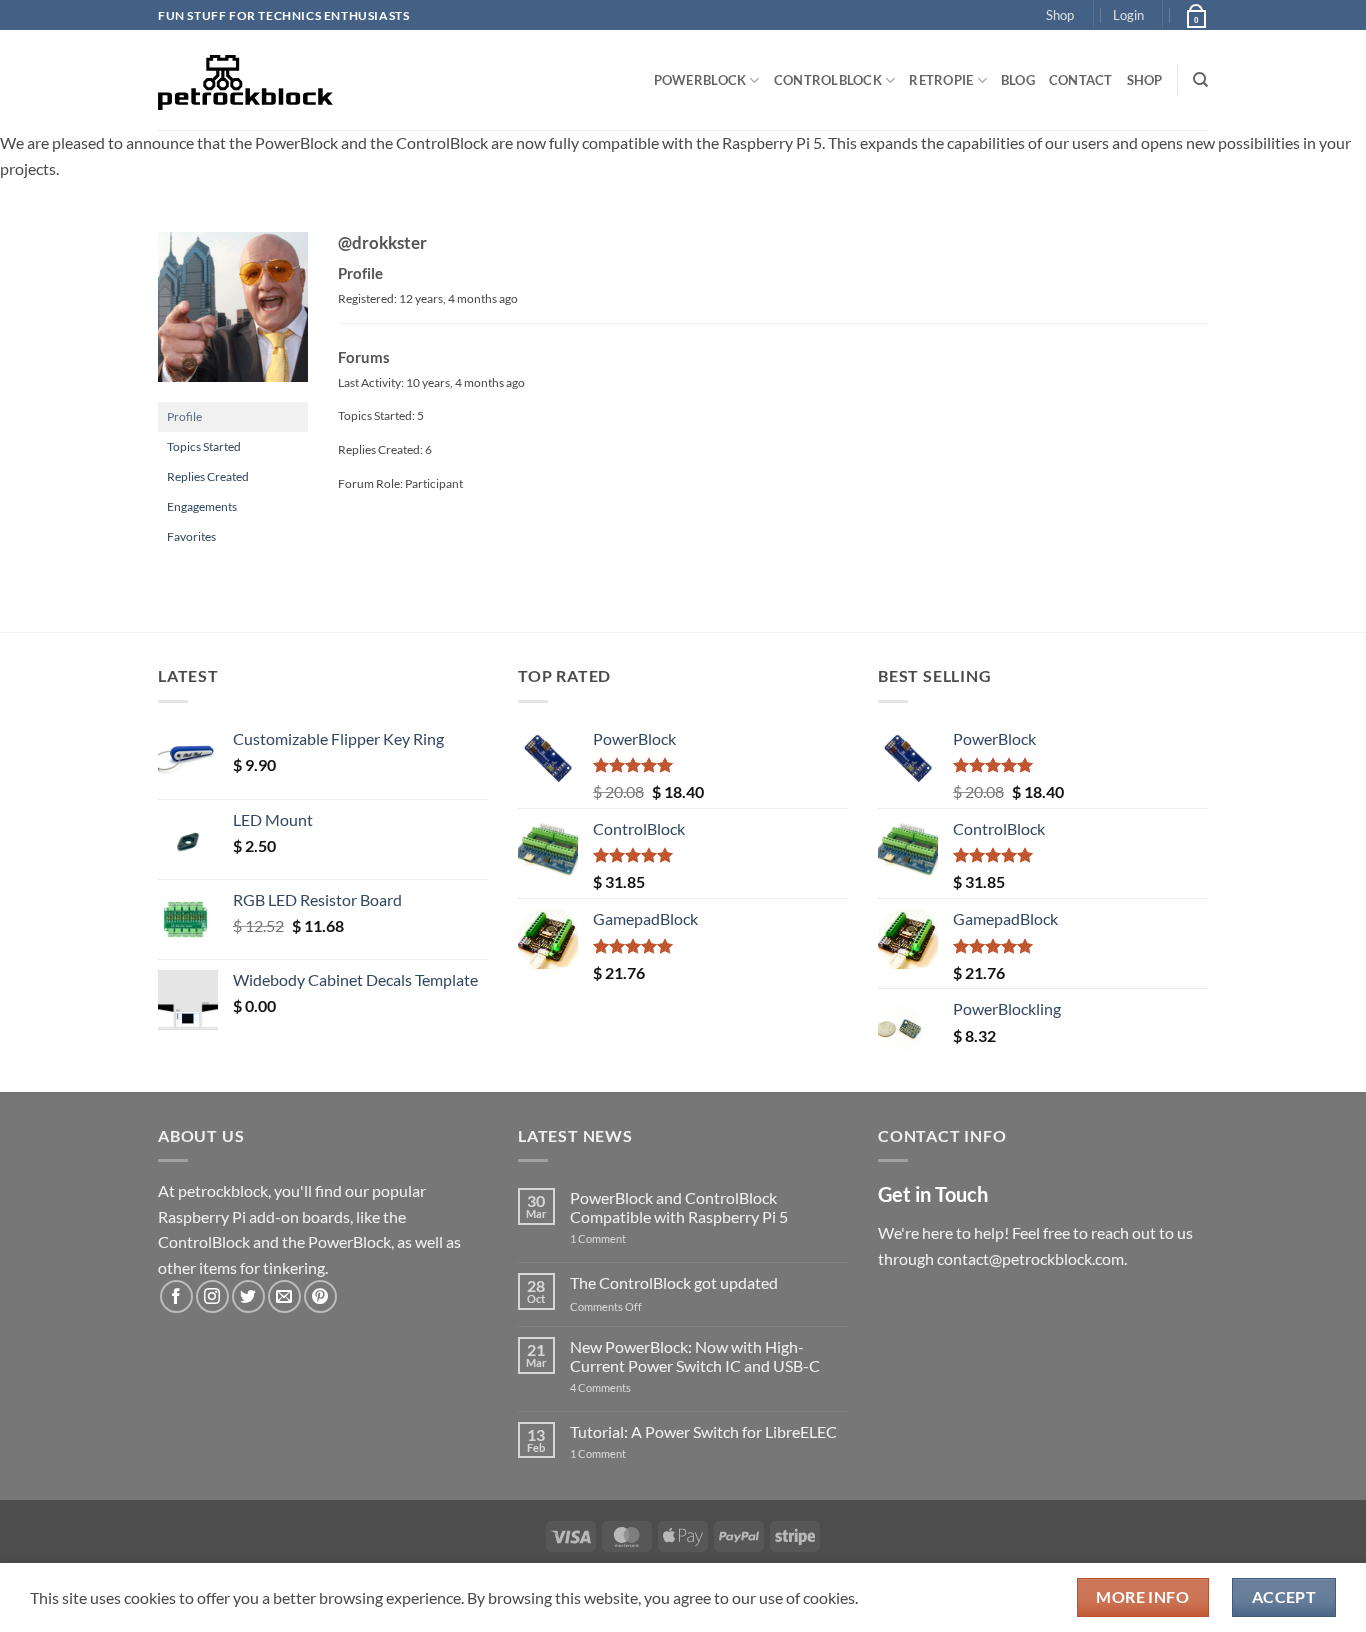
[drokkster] (233, 315)
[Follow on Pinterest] (320, 1296)
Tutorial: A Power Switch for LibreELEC (703, 1431)
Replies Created (208, 476)
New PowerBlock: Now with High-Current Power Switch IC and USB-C (695, 1356)
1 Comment (629, 1238)
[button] (1128, 15)
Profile (184, 416)
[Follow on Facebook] (176, 1296)
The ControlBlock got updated (674, 1282)
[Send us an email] (284, 1296)
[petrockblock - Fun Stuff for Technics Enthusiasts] (246, 80)
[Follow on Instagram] (212, 1296)
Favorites (191, 536)
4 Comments (630, 1387)
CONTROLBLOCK (828, 80)
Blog (1018, 80)
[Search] (1200, 80)
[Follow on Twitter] (248, 1296)
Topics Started (204, 446)
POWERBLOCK (700, 80)
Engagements (202, 506)
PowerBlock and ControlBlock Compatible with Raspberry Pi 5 (679, 1207)
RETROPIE (941, 80)
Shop (1060, 15)
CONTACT (1081, 80)
